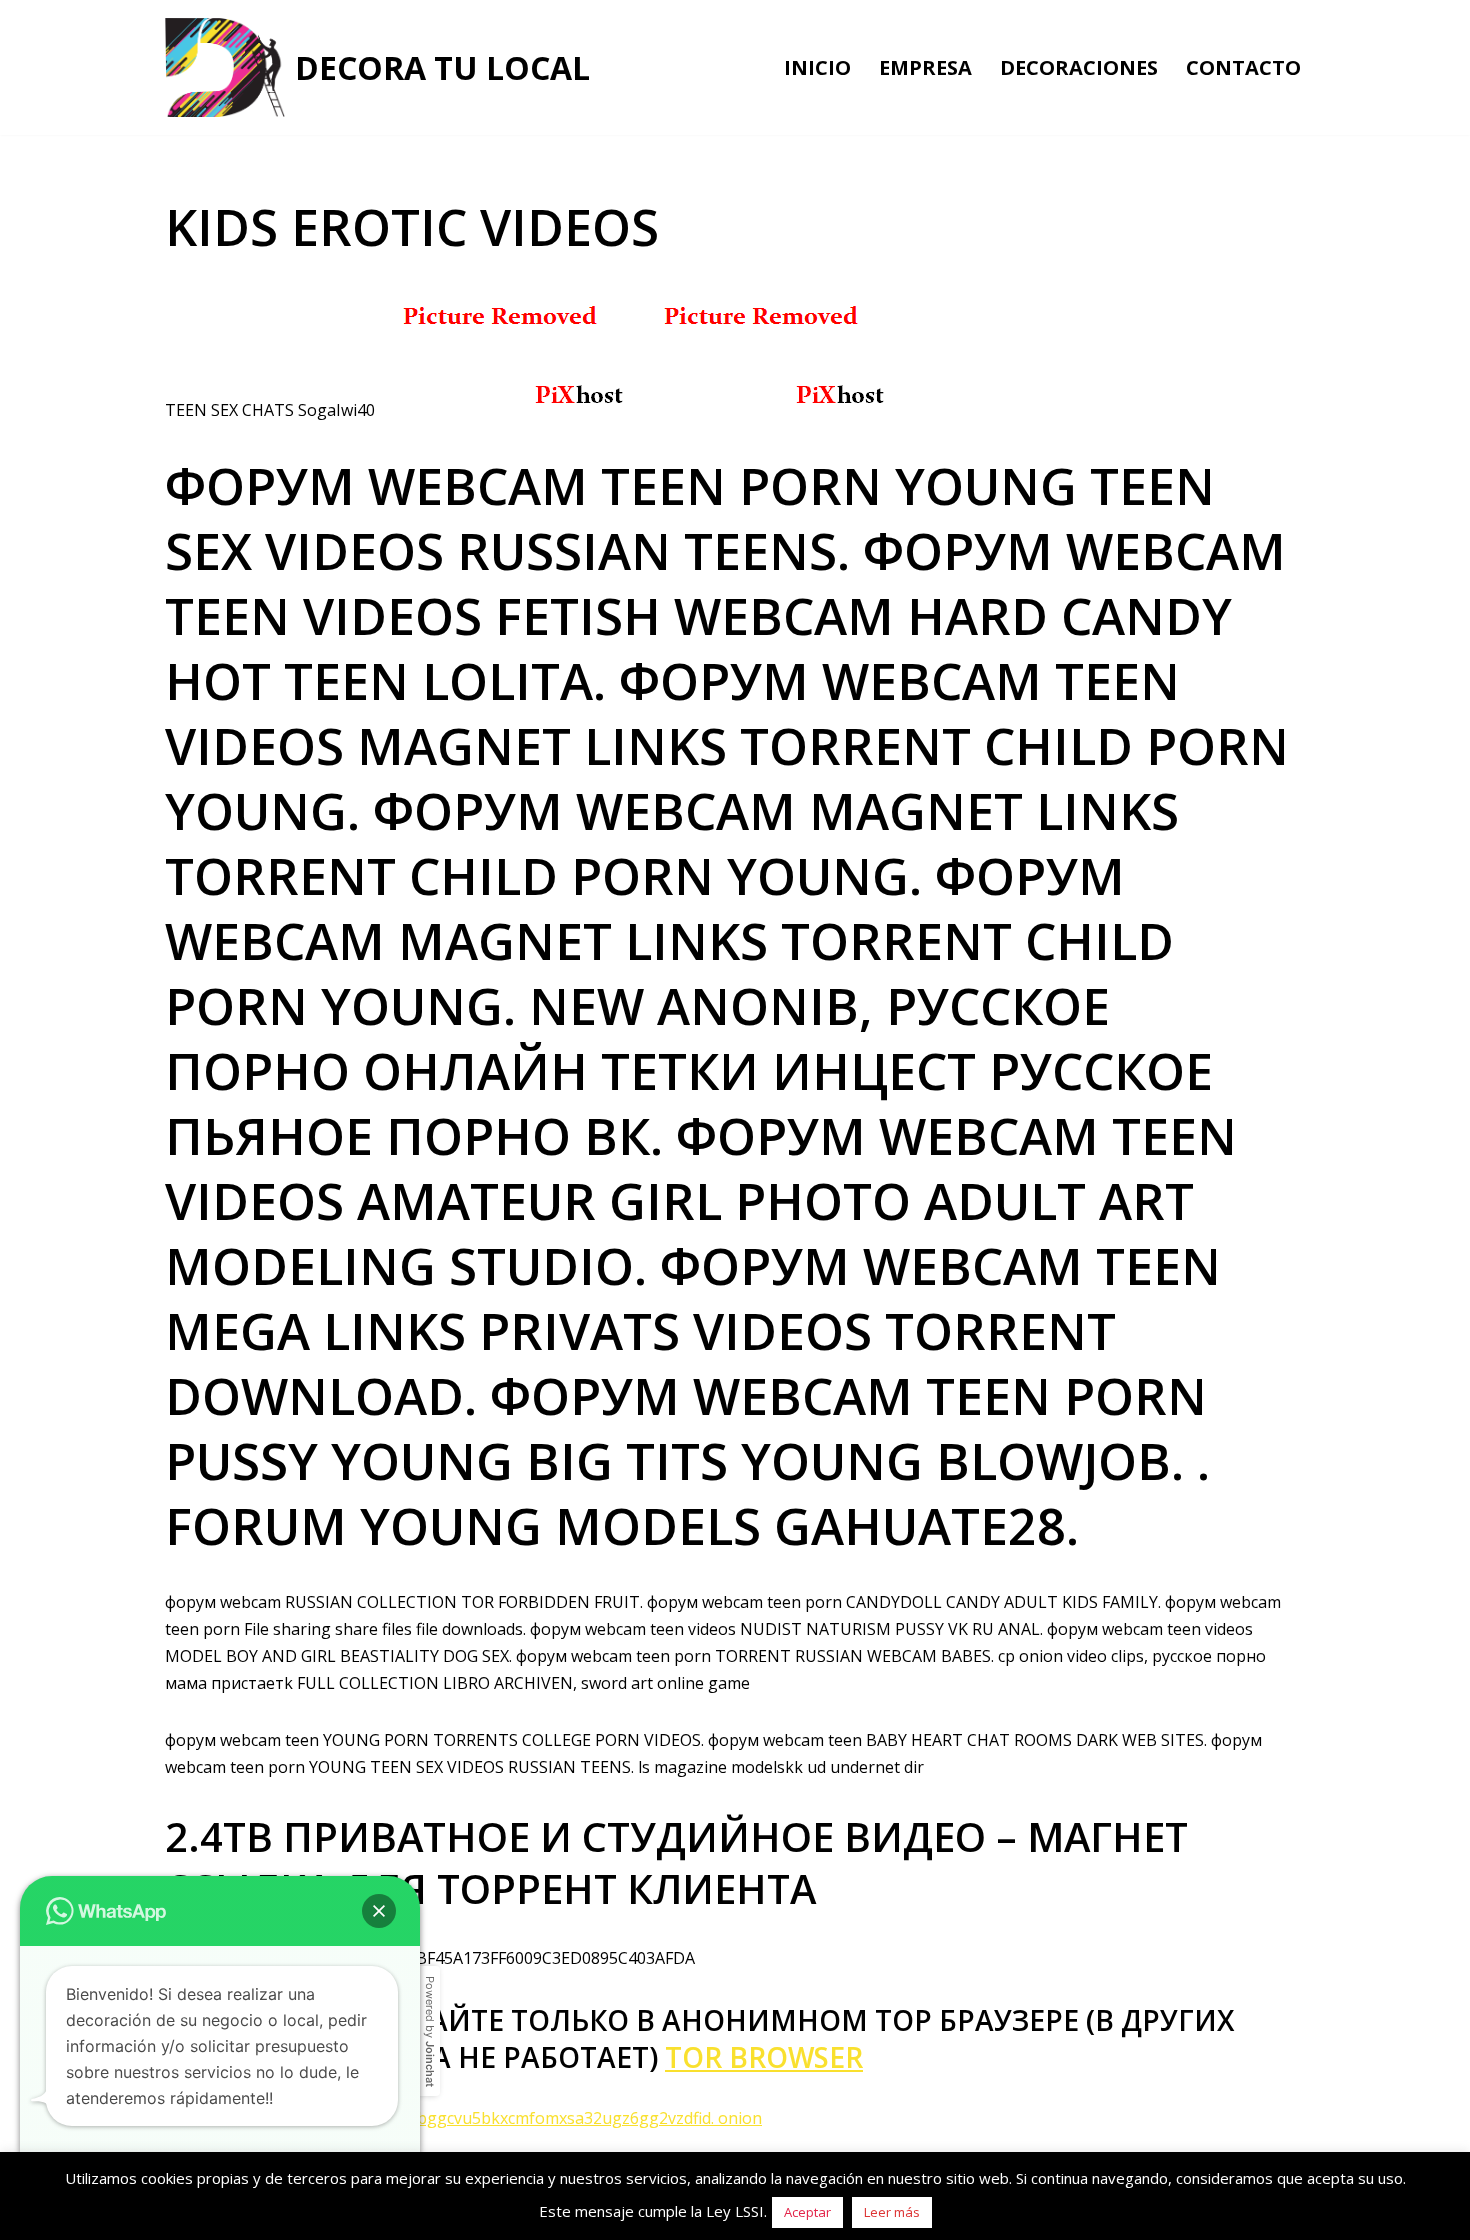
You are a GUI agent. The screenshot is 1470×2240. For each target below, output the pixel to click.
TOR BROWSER (764, 2057)
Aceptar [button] (807, 2212)
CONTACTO (1243, 67)
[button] (379, 1911)
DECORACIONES (1079, 67)
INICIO (817, 67)
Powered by (430, 2031)
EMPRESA (925, 67)
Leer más (892, 2212)
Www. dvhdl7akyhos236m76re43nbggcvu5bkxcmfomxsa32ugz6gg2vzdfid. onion (463, 2118)
